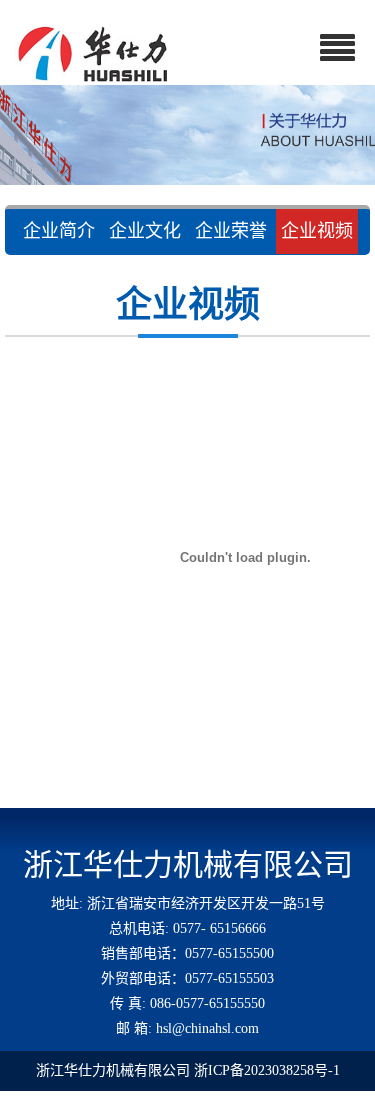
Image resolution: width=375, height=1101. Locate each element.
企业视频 (317, 231)
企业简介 (59, 231)
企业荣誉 (231, 231)
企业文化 (145, 231)
